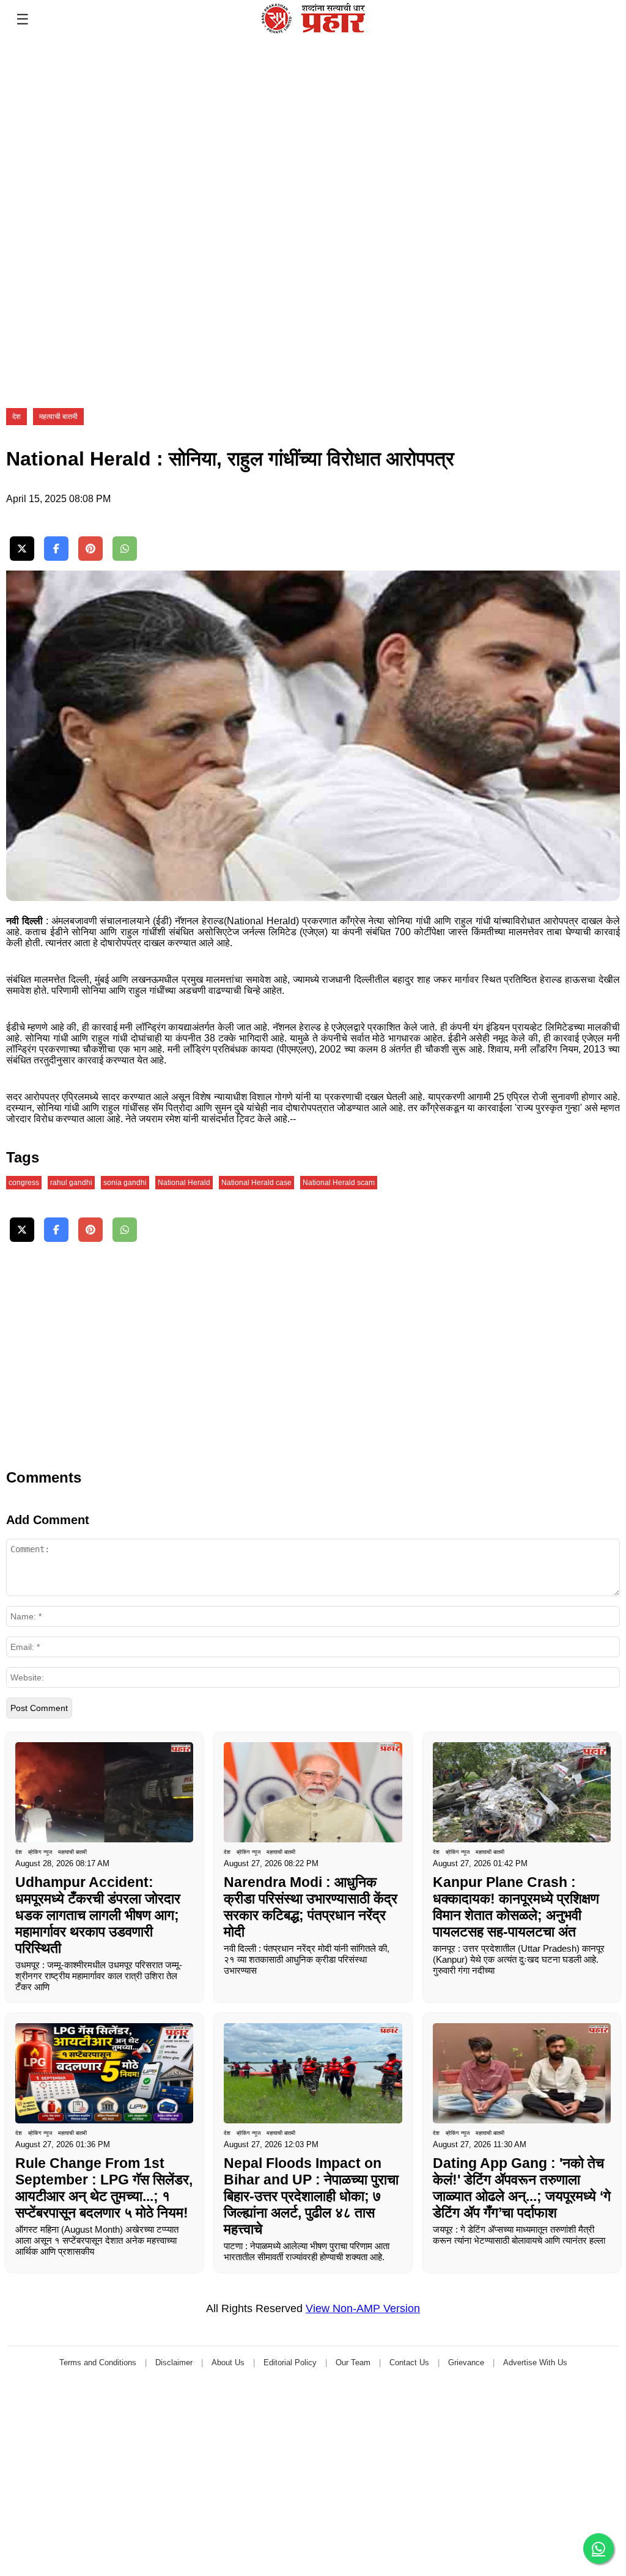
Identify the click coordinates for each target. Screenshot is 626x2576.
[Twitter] (22, 549)
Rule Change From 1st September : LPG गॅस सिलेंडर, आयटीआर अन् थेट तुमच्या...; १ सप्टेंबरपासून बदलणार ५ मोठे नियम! (104, 2188)
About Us (228, 2363)
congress (24, 1183)
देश (17, 417)
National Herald (184, 1183)
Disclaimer (174, 2363)
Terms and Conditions (98, 2363)
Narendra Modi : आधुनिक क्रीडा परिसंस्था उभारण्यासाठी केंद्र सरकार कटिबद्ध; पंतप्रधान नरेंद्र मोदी (311, 1907)
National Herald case (256, 1183)
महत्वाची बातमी (58, 417)
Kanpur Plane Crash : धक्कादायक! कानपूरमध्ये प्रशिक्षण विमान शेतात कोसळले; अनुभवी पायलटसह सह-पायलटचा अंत (516, 1907)
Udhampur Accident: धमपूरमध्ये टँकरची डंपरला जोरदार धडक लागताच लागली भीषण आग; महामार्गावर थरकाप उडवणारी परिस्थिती (98, 1915)
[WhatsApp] (125, 549)
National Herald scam (339, 1183)
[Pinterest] (90, 549)
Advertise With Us (535, 2363)
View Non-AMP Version (363, 2308)
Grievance (466, 2363)
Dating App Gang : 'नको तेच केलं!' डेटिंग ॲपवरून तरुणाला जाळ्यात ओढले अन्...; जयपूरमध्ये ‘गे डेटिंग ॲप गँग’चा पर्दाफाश (522, 2188)
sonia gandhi (125, 1183)
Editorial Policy (290, 2363)
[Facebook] (56, 549)
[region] (92, 115)
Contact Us (409, 2363)
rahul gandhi (71, 1183)
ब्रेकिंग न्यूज (40, 1852)
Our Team (353, 2363)
